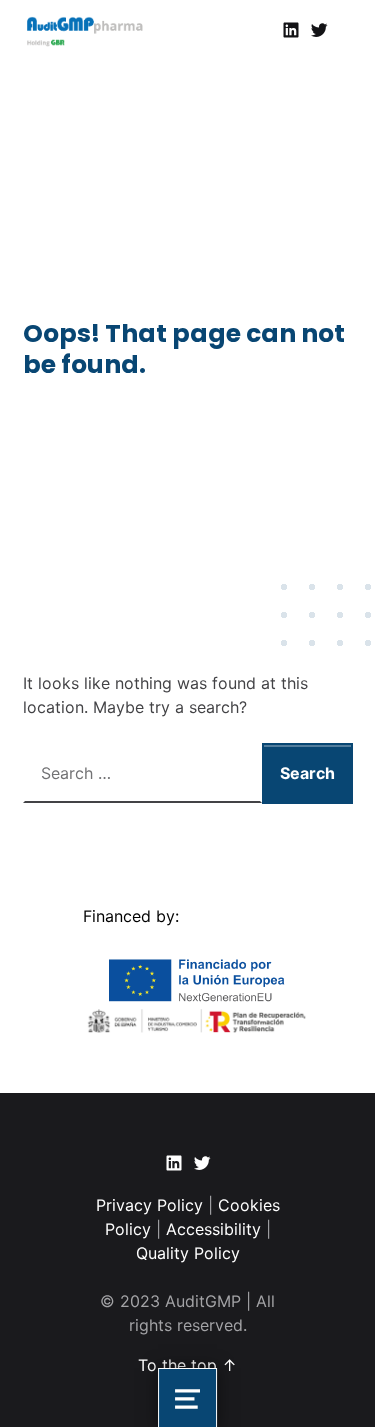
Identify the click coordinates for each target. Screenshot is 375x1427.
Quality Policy (188, 1253)
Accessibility (213, 1229)
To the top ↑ (187, 1365)
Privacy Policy (152, 1205)
